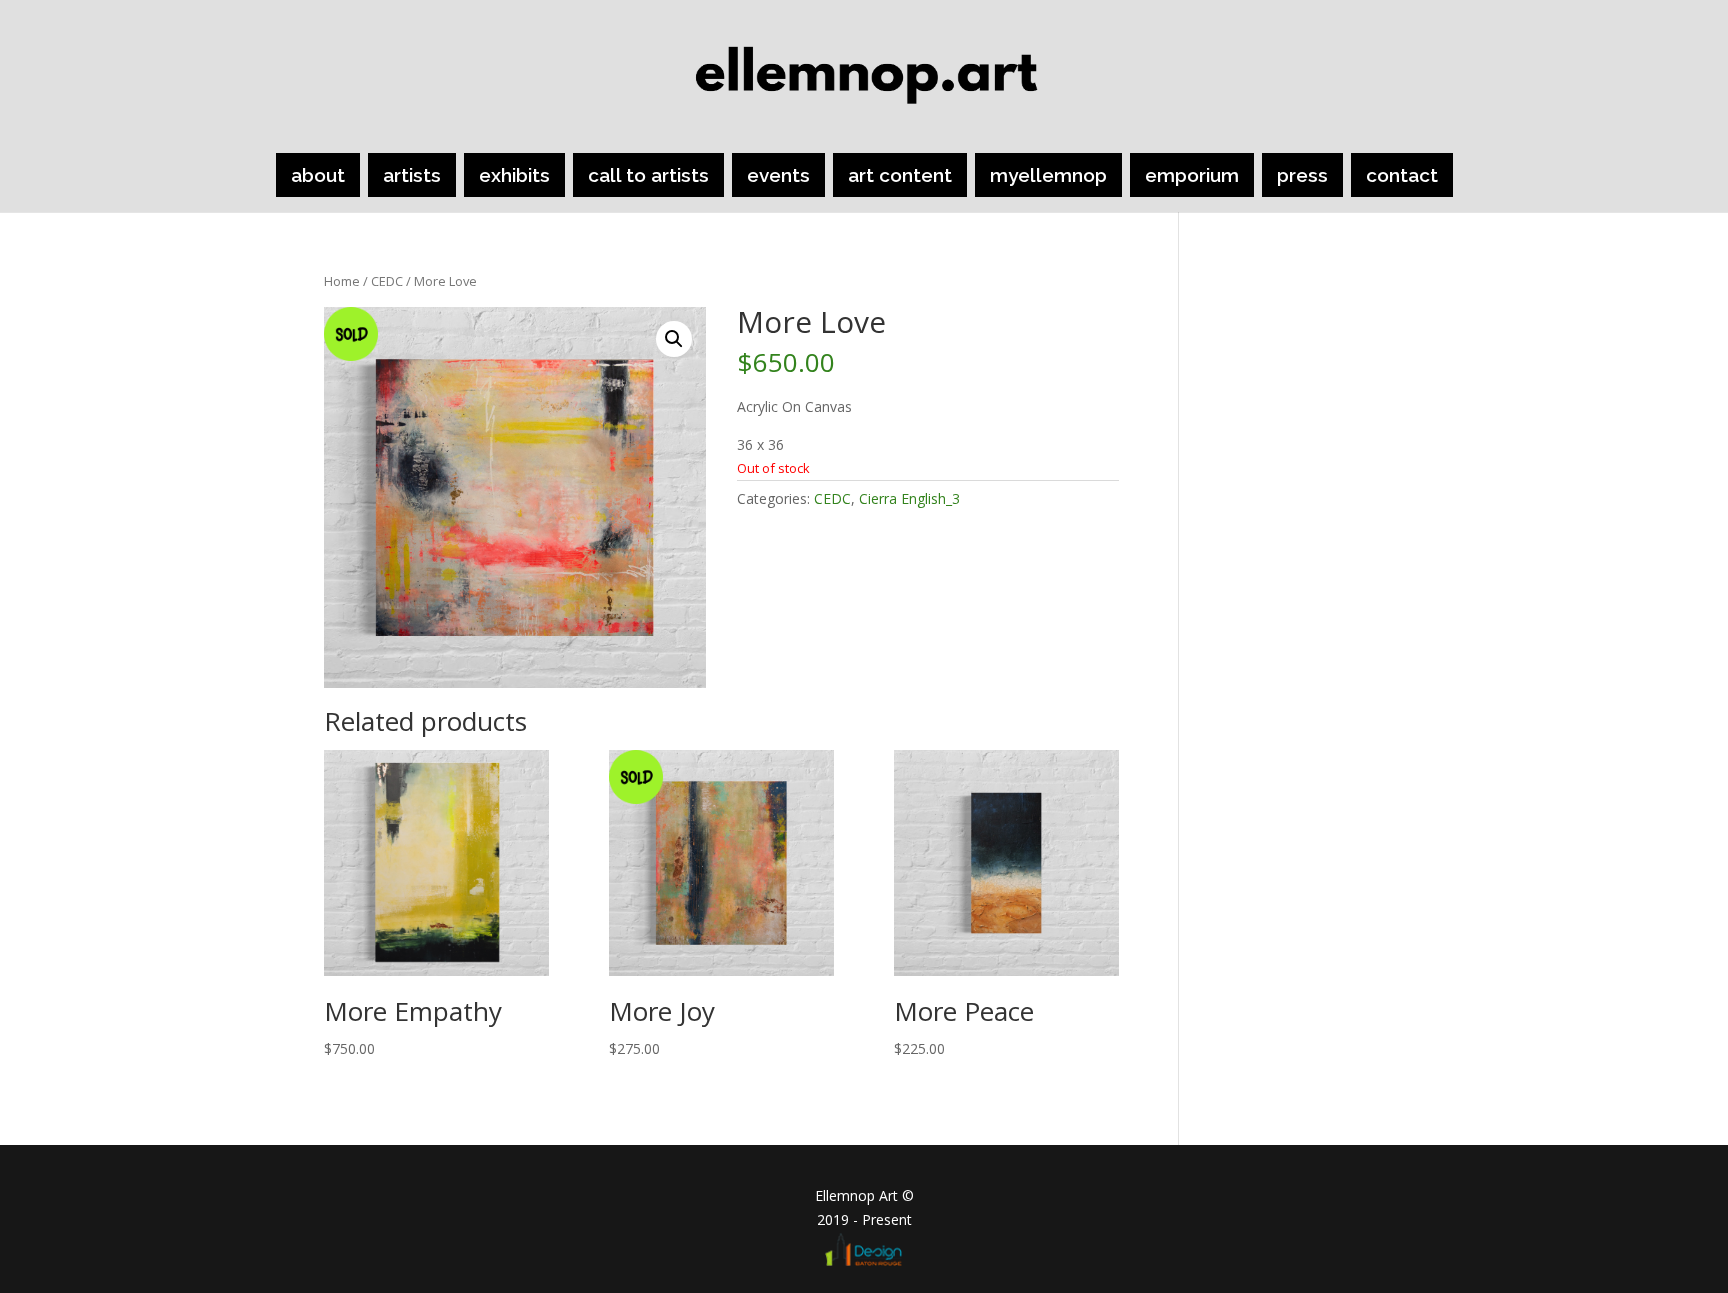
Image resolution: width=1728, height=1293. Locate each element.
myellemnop (1048, 175)
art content (900, 175)
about (318, 175)
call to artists (648, 175)
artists (412, 175)
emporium (1192, 175)
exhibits (514, 175)
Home (342, 281)
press (1302, 175)
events (778, 175)
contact (1402, 175)
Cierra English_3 (909, 498)
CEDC (387, 281)
